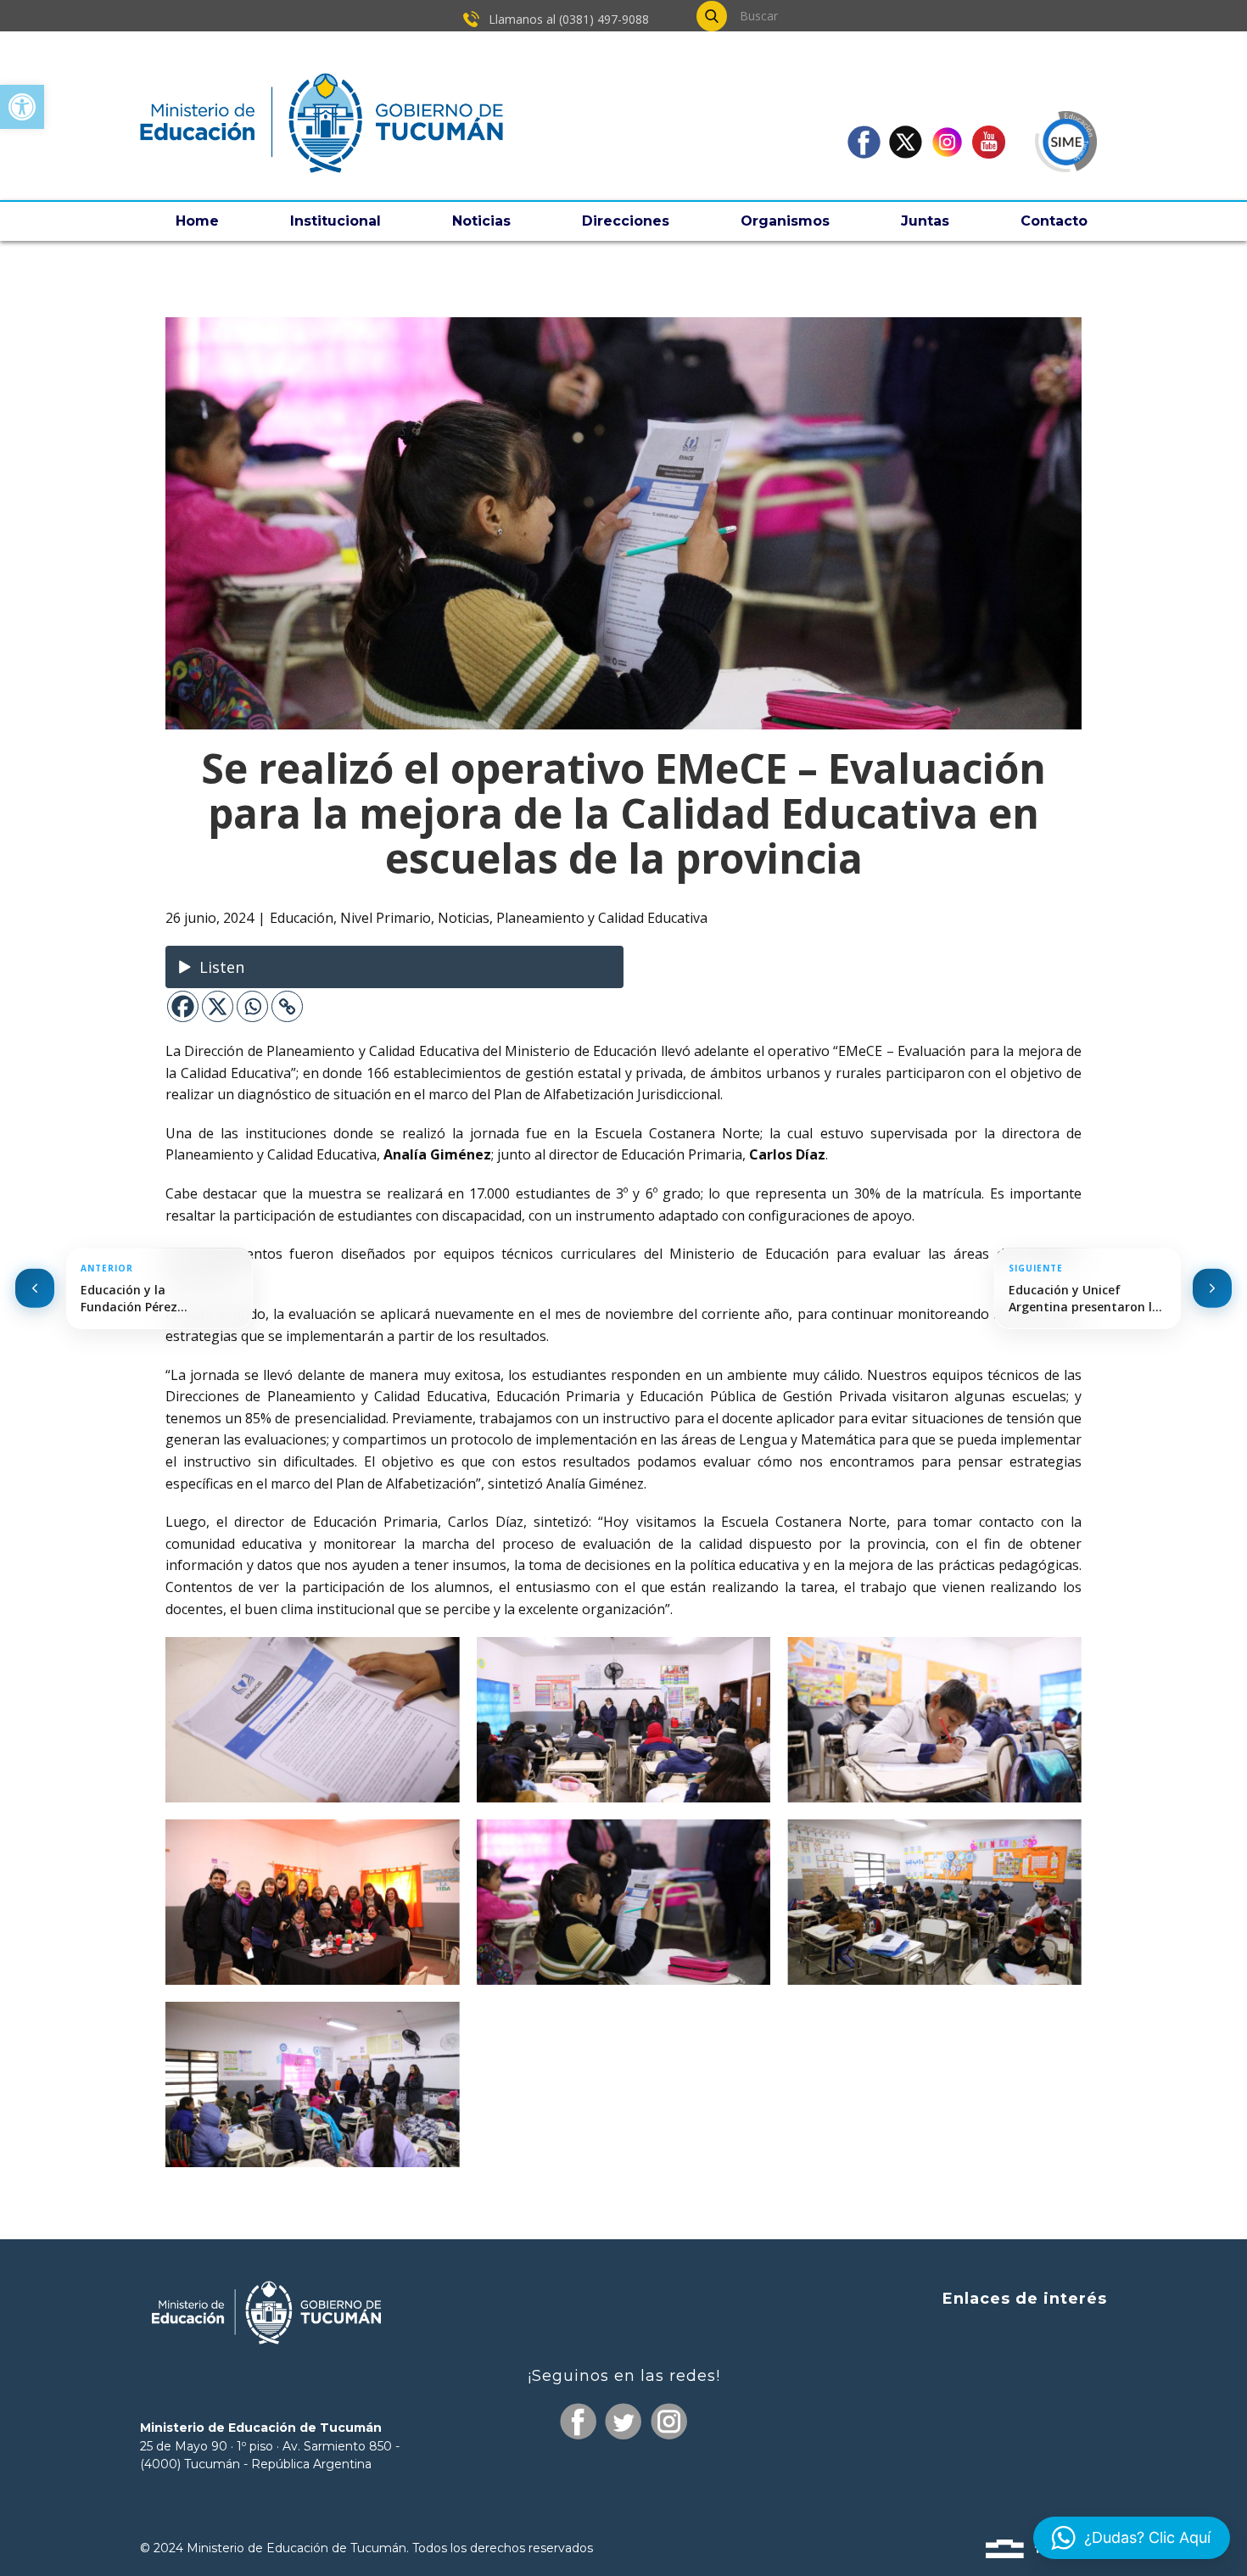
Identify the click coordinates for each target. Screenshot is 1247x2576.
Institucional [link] (336, 221)
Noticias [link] (481, 221)
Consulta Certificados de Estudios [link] (994, 2431)
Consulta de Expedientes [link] (1021, 2335)
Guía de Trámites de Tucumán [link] (1002, 2397)
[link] (22, 107)
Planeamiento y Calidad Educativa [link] (602, 918)
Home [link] (197, 221)
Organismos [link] (785, 221)
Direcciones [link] (626, 221)
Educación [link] (302, 918)
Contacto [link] (1054, 221)
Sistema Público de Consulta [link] (1009, 2366)
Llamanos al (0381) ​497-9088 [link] (567, 19)
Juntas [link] (925, 221)
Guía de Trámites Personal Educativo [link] (981, 2463)
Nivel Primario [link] (386, 918)
